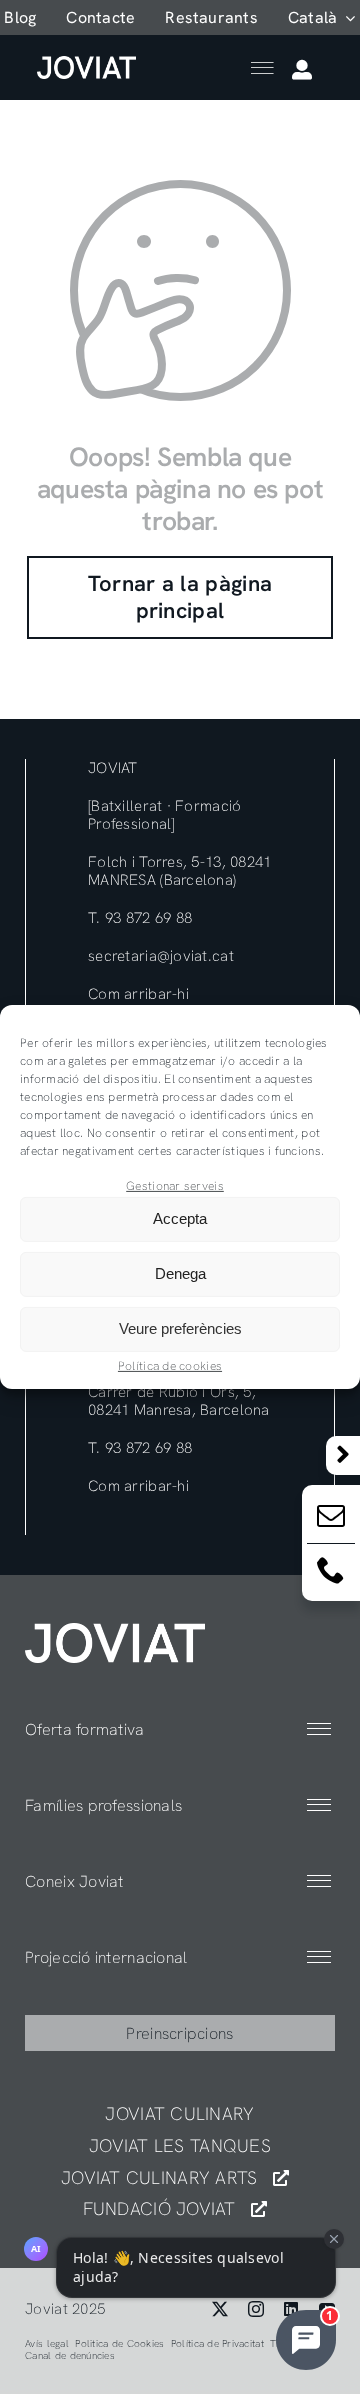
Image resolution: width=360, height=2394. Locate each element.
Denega (180, 1273)
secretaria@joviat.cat (161, 956)
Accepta (180, 1218)
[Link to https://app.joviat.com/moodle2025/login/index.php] (302, 70)
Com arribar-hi (138, 994)
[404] (115, 1631)
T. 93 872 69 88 (140, 918)
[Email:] (331, 1519)
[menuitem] (322, 17)
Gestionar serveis (175, 1186)
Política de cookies (170, 1366)
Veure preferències (180, 1328)
